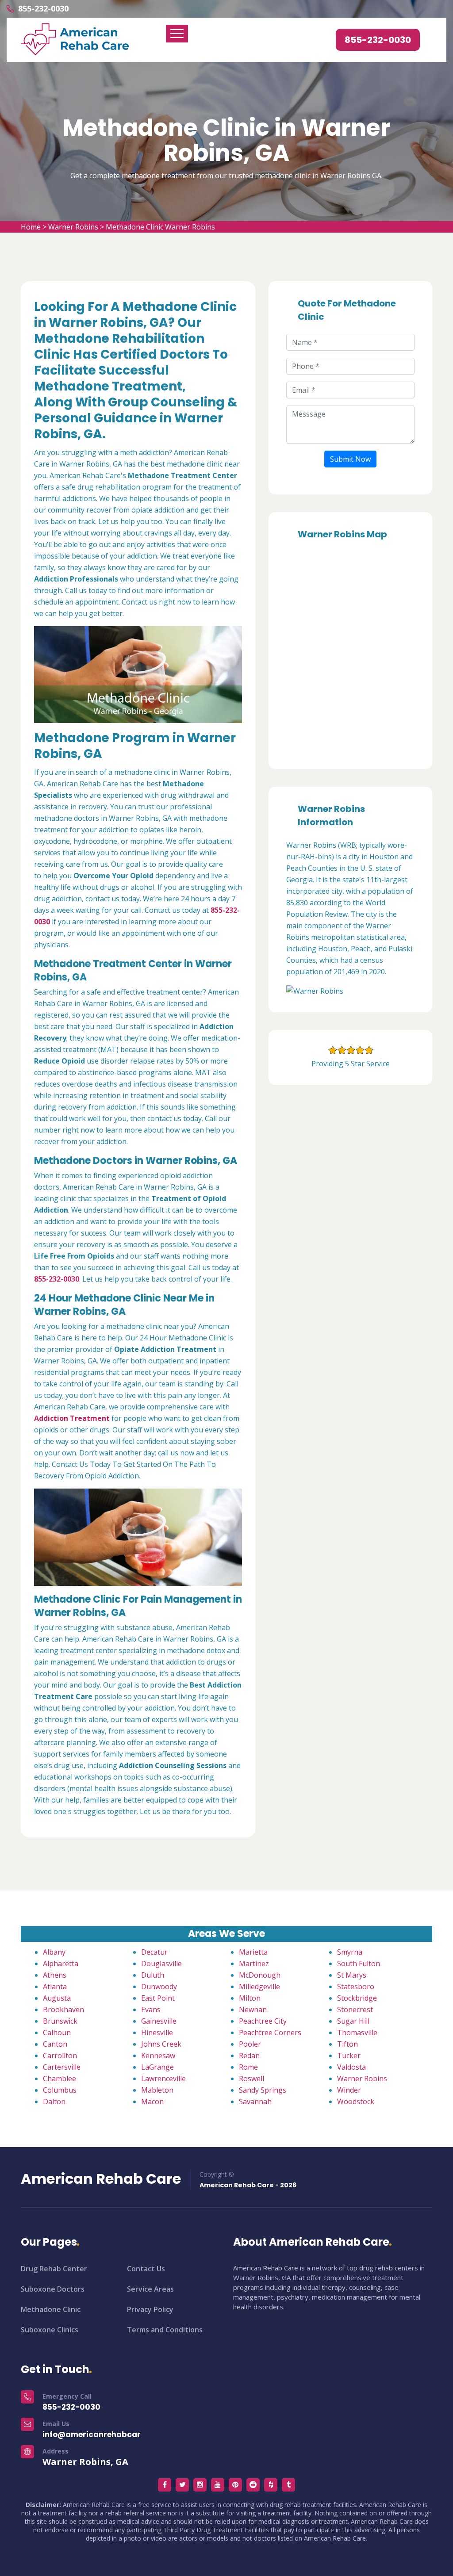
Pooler (250, 2044)
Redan (249, 2055)
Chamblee (60, 2078)
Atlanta (55, 1987)
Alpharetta (61, 1964)
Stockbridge (357, 1998)
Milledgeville (259, 1987)
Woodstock (356, 2101)
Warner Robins (73, 227)
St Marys (352, 1975)
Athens (55, 1975)
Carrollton (60, 2055)
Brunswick (60, 2021)
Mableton (157, 2090)
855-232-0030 (43, 8)
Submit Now (350, 459)
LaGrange (157, 2067)
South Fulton (359, 1964)
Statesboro (356, 1987)
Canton (55, 2044)
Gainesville (159, 2021)
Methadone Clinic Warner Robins (160, 227)
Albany (54, 1952)
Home (31, 227)
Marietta (253, 1952)
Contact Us (146, 2269)
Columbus (60, 2090)
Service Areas (150, 2289)
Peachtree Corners (270, 2032)
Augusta (57, 1998)
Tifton (347, 2044)
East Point (158, 1998)
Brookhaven (63, 2010)
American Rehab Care (101, 2179)
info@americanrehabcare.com (104, 2434)
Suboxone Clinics (50, 2330)
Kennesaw (158, 2055)
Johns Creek (161, 2044)
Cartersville (62, 2067)
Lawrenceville (163, 2078)
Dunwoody (159, 1987)
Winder (349, 2090)
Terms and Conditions (165, 2330)
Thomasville (357, 2032)
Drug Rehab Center (54, 2269)
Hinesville (157, 2032)
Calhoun (57, 2032)
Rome (248, 2067)
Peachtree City (263, 2021)
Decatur (154, 1952)
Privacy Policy (150, 2309)
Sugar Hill (353, 2021)
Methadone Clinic (51, 2309)
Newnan (253, 2010)
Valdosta (351, 2067)
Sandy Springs (263, 2090)
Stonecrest (355, 2010)
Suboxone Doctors (53, 2289)
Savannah (255, 2101)
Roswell (251, 2078)
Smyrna (350, 1952)
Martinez (254, 1964)
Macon (152, 2101)
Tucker (349, 2055)
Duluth (153, 1975)
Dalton (54, 2101)
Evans (151, 2010)
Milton (250, 1998)
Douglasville (161, 1964)
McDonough (260, 1975)
